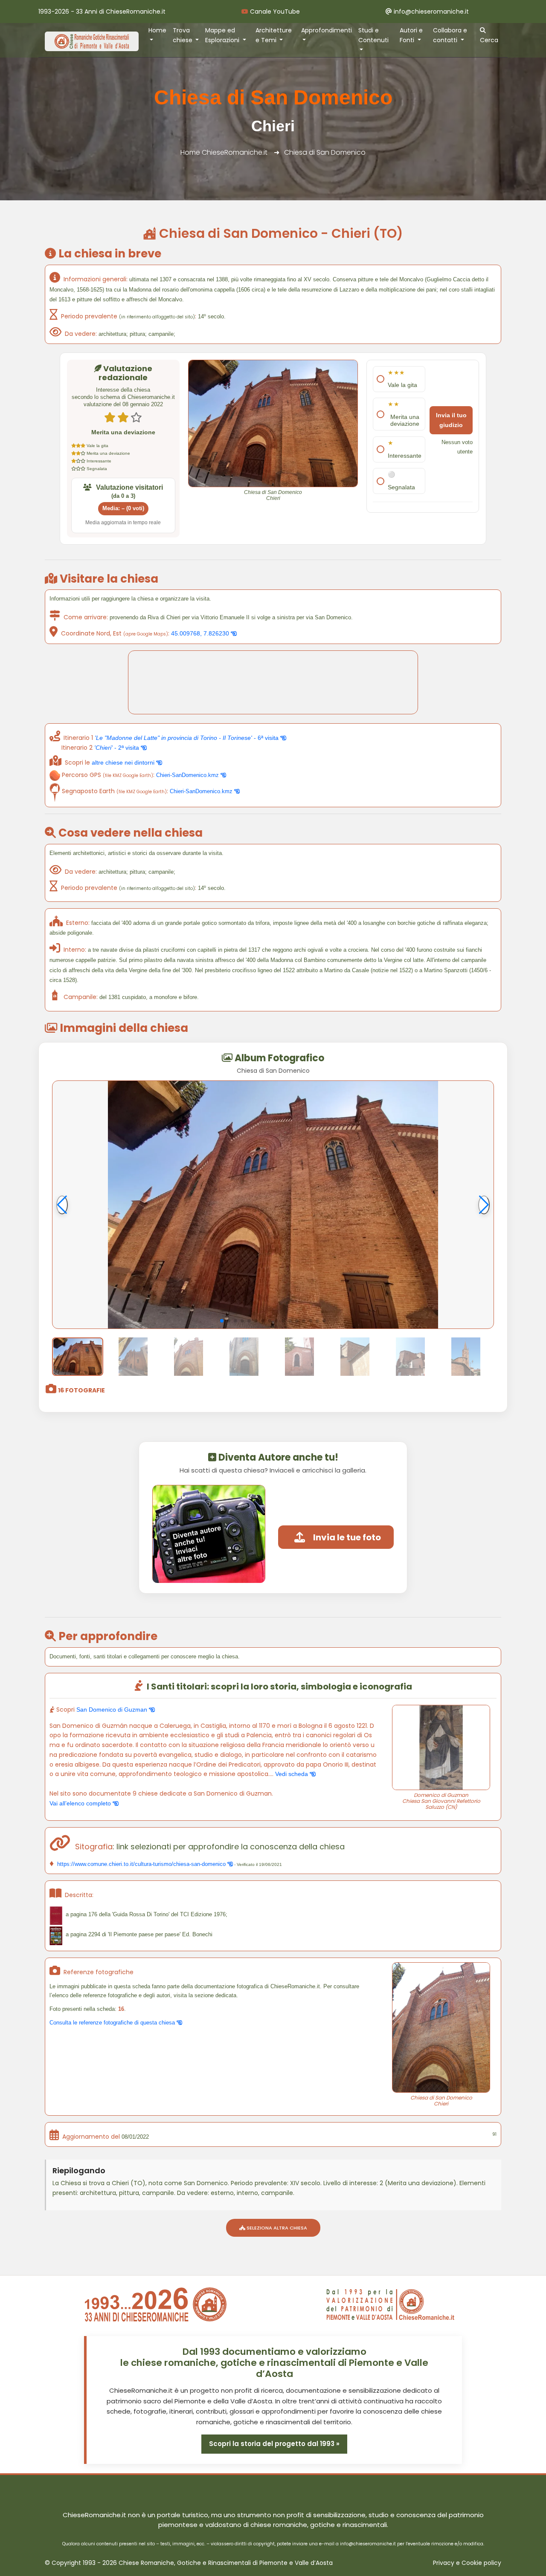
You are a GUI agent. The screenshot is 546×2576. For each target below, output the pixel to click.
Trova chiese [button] (183, 35)
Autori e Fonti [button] (411, 35)
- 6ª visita (187, 738)
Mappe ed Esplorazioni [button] (223, 35)
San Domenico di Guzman (113, 1710)
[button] (222, 1321)
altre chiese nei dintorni (124, 762)
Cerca (489, 40)
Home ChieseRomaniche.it (224, 152)
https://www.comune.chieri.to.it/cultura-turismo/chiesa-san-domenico (141, 1864)
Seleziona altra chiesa (276, 2228)
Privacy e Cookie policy (467, 2563)
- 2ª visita (118, 748)
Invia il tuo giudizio (451, 420)
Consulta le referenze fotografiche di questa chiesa (113, 2023)
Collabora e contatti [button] (450, 35)
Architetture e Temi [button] (274, 35)
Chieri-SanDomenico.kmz (188, 775)
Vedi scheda (292, 1774)
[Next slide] (484, 1205)
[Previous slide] (62, 1205)
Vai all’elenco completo (81, 1803)
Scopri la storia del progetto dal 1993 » (274, 2444)
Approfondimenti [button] (327, 30)
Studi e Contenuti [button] (373, 35)
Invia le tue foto (347, 1537)
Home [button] (157, 30)
